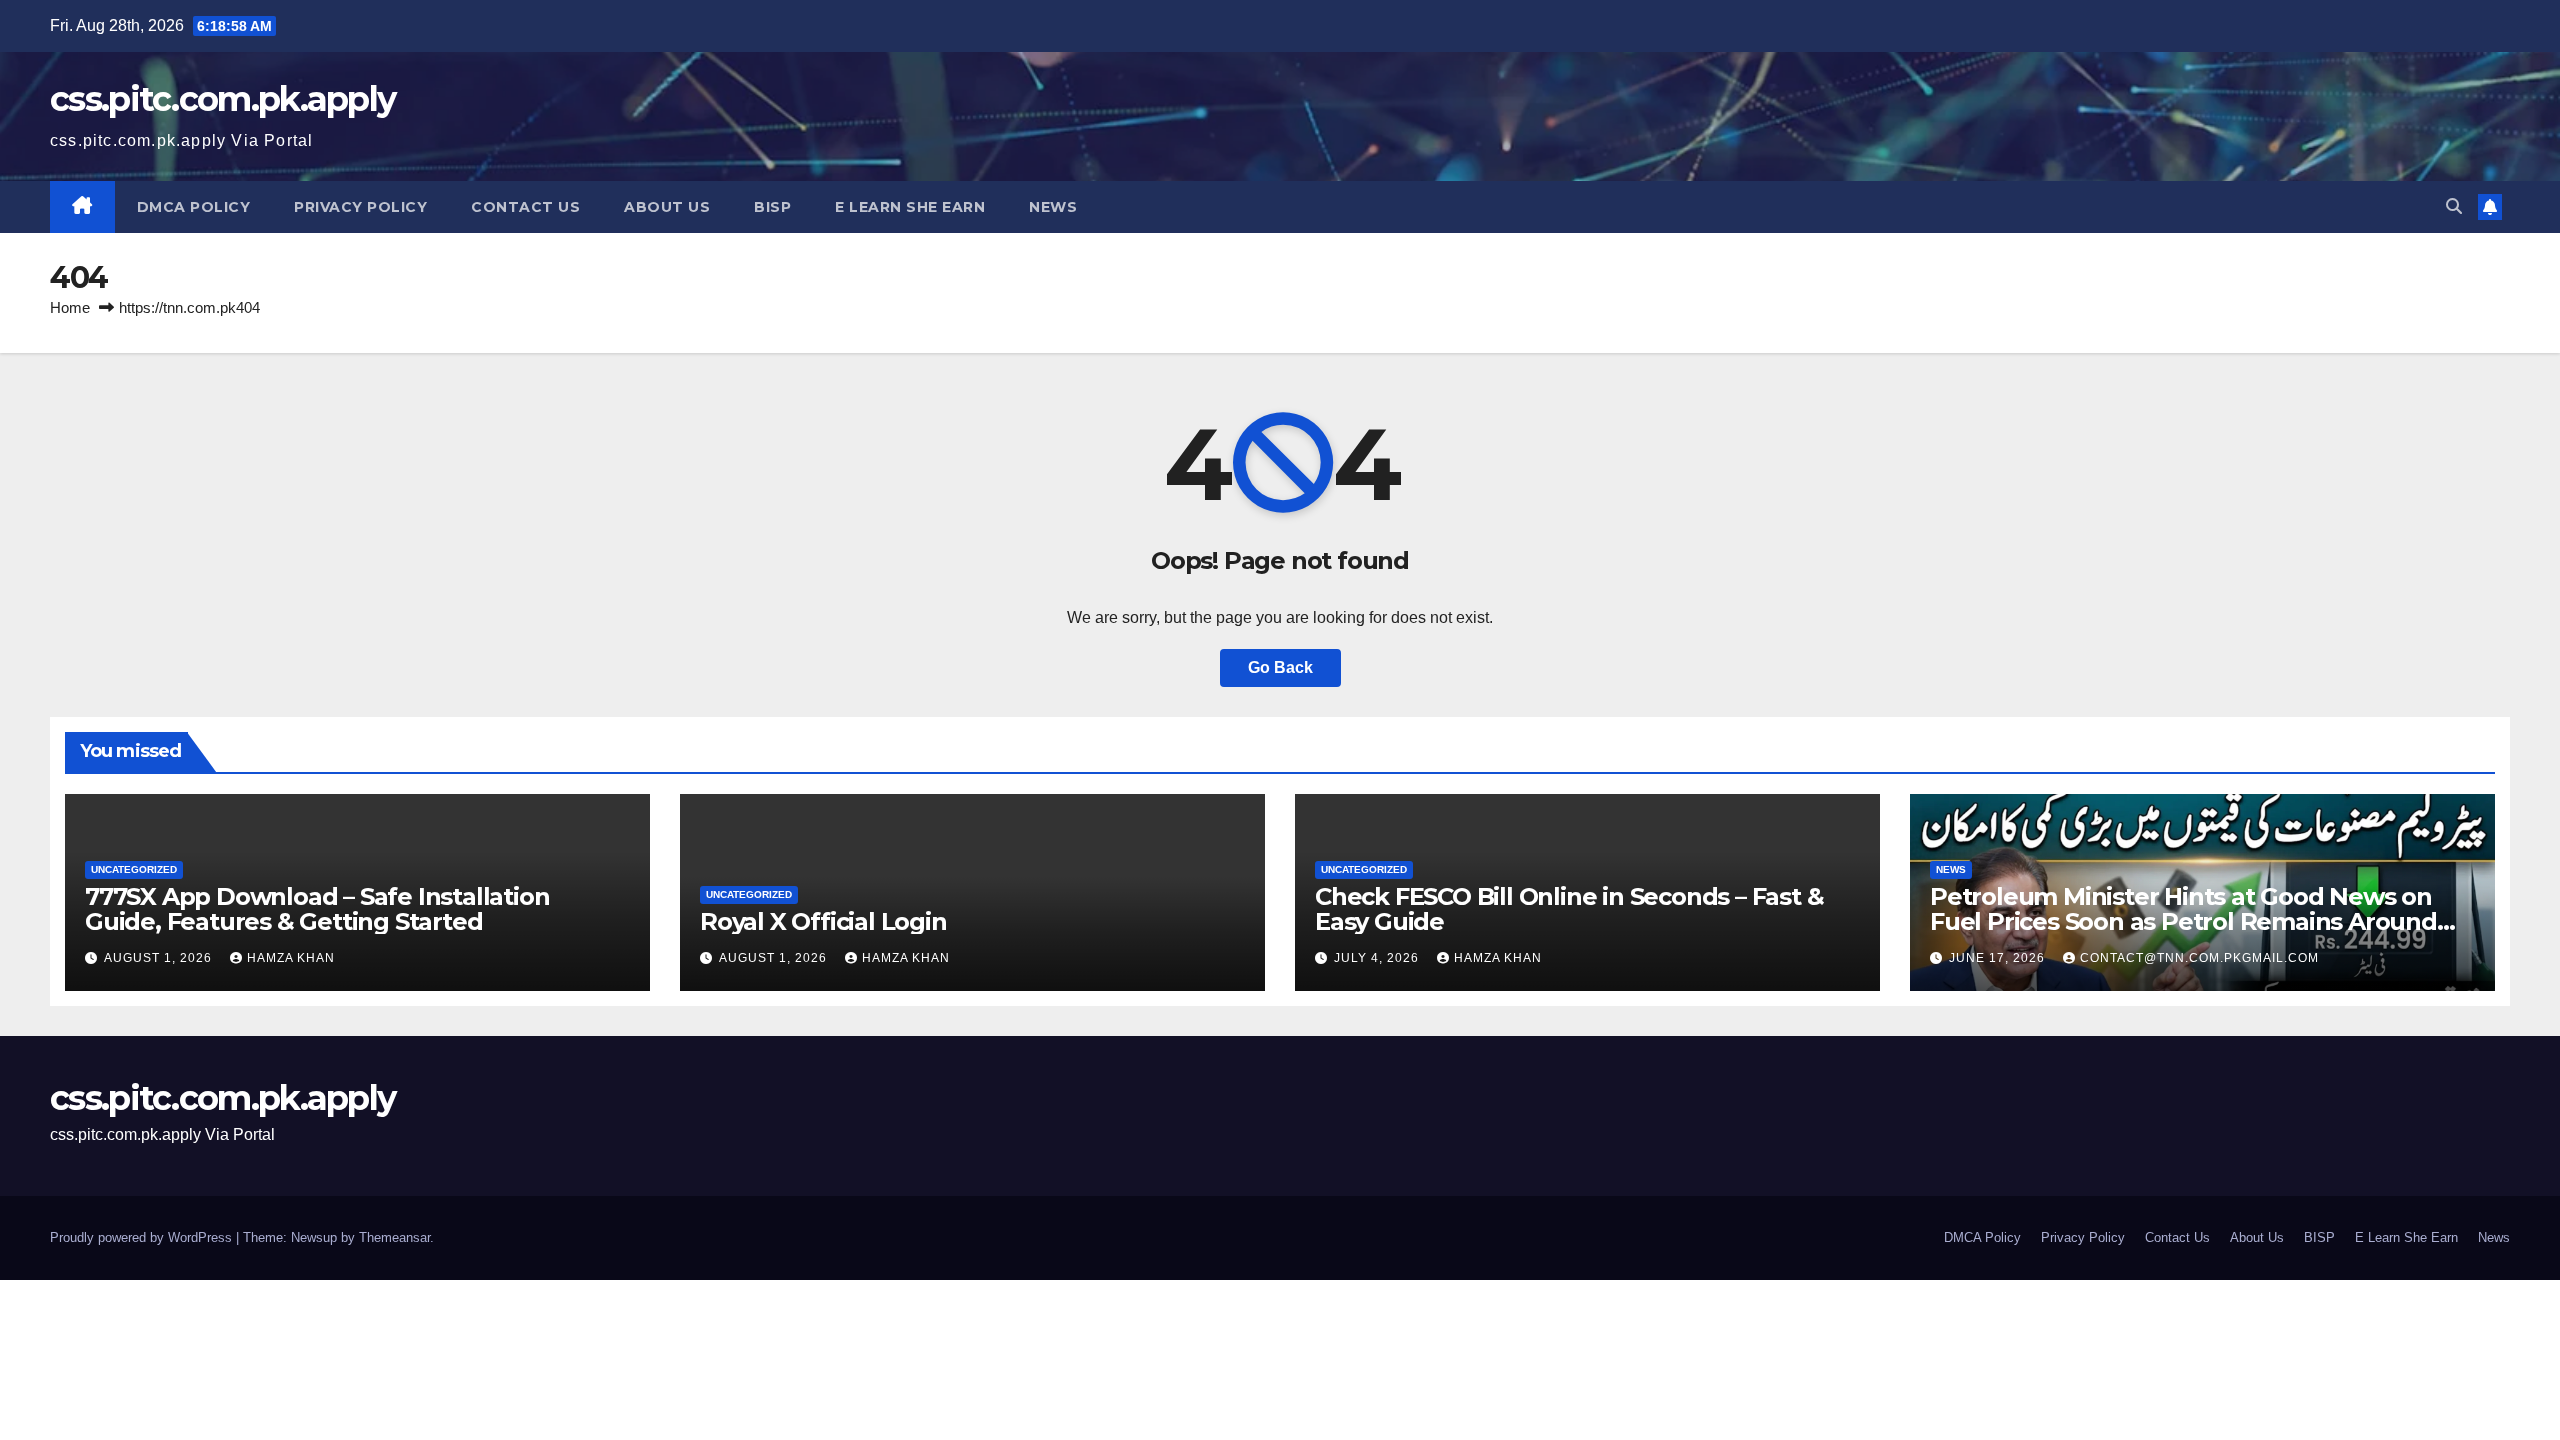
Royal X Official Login (826, 921)
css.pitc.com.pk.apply (222, 99)
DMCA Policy (194, 207)
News (1053, 207)
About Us (667, 207)
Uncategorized (134, 869)
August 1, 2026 (160, 958)
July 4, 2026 (1378, 958)
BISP (772, 207)
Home (70, 307)
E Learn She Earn (910, 207)
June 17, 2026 (1999, 958)
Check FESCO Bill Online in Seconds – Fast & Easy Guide (1569, 909)
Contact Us (525, 207)
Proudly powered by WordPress (143, 1237)
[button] (2454, 206)
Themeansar (394, 1237)
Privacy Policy (360, 207)
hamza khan (291, 958)
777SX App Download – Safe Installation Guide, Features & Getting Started (317, 909)
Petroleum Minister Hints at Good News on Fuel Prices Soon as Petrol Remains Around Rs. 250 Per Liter (2183, 921)
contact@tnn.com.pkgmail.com (2199, 958)
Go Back (1280, 667)
